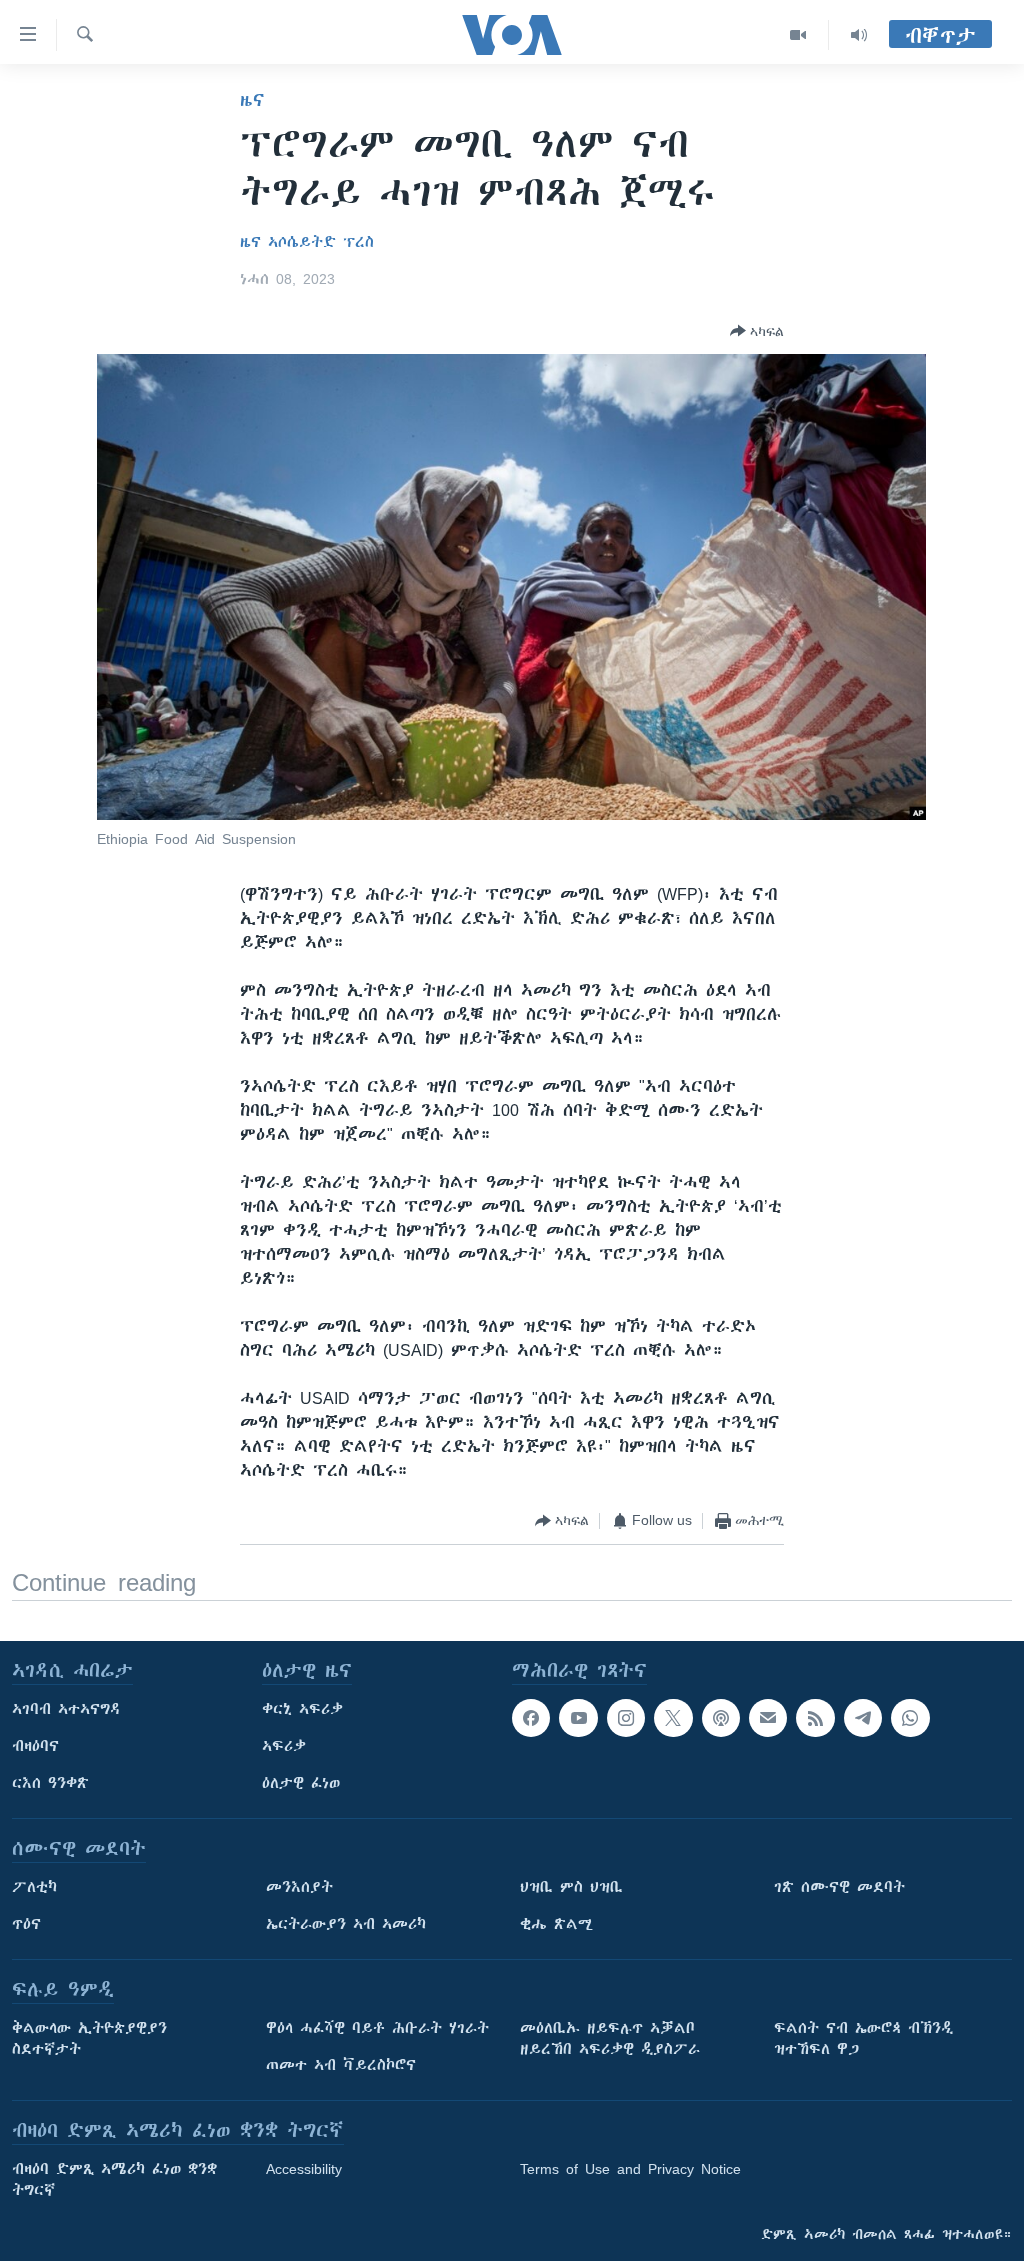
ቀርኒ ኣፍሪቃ (302, 1709)
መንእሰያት (299, 1887)
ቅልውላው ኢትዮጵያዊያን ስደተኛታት (89, 2038)
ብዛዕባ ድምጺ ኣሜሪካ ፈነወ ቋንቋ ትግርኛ (114, 2179)
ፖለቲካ (34, 1887)
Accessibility (304, 2169)
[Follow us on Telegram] (863, 1718)
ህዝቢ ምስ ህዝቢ (571, 1887)
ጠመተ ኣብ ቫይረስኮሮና (341, 2065)
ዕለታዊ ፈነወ (301, 1783)
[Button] (757, 331)
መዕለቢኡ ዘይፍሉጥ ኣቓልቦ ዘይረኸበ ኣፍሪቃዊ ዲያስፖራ (610, 2038)
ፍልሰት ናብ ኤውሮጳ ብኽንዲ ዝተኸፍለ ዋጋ (863, 2038)
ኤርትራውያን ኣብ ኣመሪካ (346, 1924)
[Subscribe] (768, 1718)
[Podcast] (721, 1718)
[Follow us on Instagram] (626, 1718)
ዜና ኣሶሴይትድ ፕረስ (307, 242)
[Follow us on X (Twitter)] (673, 1718)
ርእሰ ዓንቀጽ (50, 1783)
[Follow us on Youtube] (578, 1718)
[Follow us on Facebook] (531, 1718)
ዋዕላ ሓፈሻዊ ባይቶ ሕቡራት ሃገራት (377, 2028)
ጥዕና (26, 1924)
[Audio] (859, 35)
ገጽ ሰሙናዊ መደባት (839, 1887)
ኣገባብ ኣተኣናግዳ (66, 1709)
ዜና (252, 100)
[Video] (798, 35)
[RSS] (815, 1718)
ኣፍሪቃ (284, 1746)
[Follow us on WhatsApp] (910, 1718)
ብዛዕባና (35, 1746)
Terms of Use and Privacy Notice (630, 2169)
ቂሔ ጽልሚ (556, 1924)
